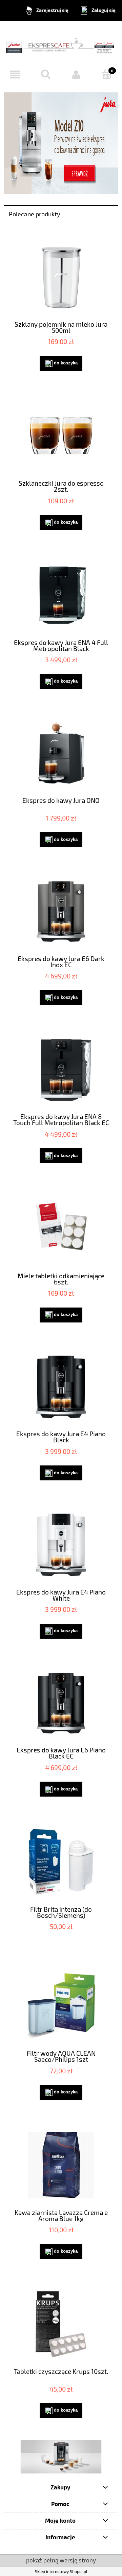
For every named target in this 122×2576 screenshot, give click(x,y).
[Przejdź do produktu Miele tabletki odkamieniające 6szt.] (61, 1228)
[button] (15, 75)
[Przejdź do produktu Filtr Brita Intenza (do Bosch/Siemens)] (61, 1862)
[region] (61, 2457)
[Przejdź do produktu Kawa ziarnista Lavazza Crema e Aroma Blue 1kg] (61, 2165)
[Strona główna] (61, 43)
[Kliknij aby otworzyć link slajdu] (61, 2457)
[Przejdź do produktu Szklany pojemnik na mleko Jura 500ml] (61, 277)
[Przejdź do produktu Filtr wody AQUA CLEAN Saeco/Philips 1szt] (61, 2006)
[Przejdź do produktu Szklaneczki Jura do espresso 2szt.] (61, 436)
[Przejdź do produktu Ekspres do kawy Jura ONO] (61, 754)
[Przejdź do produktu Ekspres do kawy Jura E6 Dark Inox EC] (61, 912)
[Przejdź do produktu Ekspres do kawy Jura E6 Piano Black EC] (61, 1703)
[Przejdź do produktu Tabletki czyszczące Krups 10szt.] (61, 2324)
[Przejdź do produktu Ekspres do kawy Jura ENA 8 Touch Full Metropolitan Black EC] (61, 1070)
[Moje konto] (76, 75)
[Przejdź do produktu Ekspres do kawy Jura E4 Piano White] (61, 1545)
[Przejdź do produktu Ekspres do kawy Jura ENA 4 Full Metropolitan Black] (61, 595)
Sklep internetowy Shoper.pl (61, 2571)
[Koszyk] (107, 74)
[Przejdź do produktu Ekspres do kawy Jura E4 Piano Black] (61, 1387)
